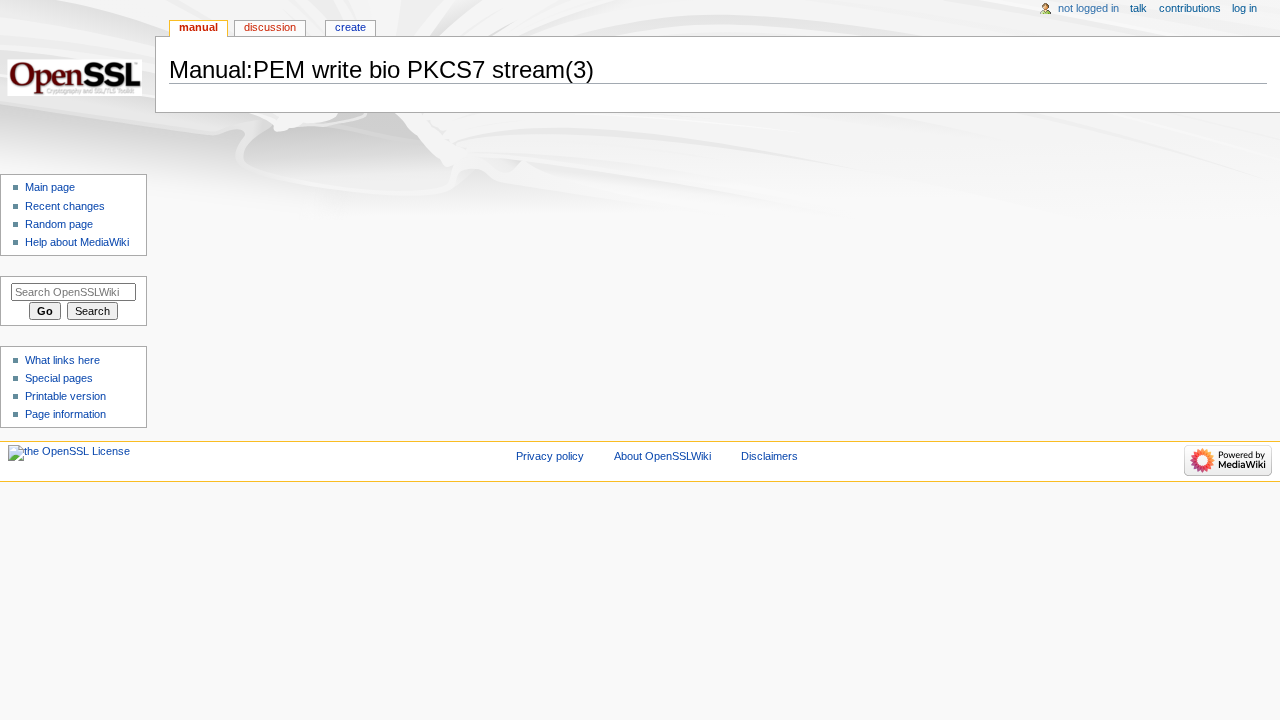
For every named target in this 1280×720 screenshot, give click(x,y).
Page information (65, 414)
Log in (1244, 8)
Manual (198, 27)
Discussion (270, 27)
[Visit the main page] (77, 77)
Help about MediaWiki (77, 242)
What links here (62, 360)
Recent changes (65, 206)
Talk (1138, 8)
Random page (59, 224)
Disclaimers (769, 456)
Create (350, 27)
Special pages (59, 378)
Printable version (65, 396)
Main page (50, 187)
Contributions (1190, 8)
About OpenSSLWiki (662, 456)
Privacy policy (550, 456)
